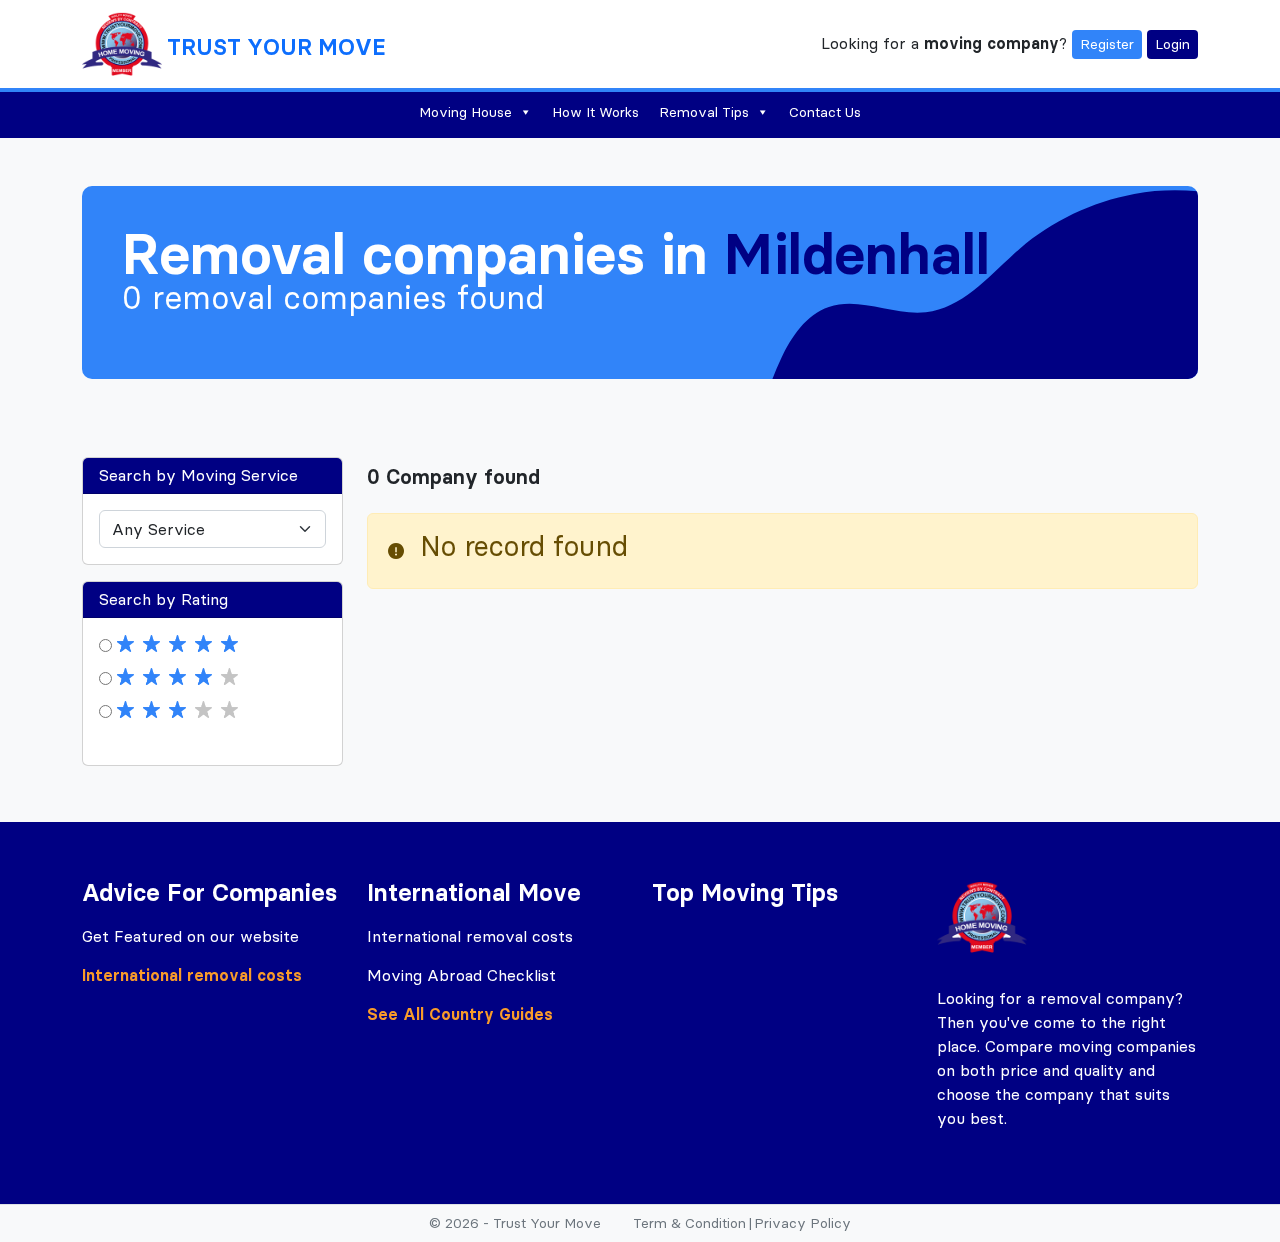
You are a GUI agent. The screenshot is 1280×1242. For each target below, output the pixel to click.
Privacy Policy (802, 1223)
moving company (991, 42)
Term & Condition (689, 1223)
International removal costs (192, 975)
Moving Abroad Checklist (461, 975)
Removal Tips (704, 112)
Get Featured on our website (190, 936)
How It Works (595, 112)
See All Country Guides (460, 1014)
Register (1107, 44)
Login (1172, 44)
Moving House (465, 112)
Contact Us (825, 112)
